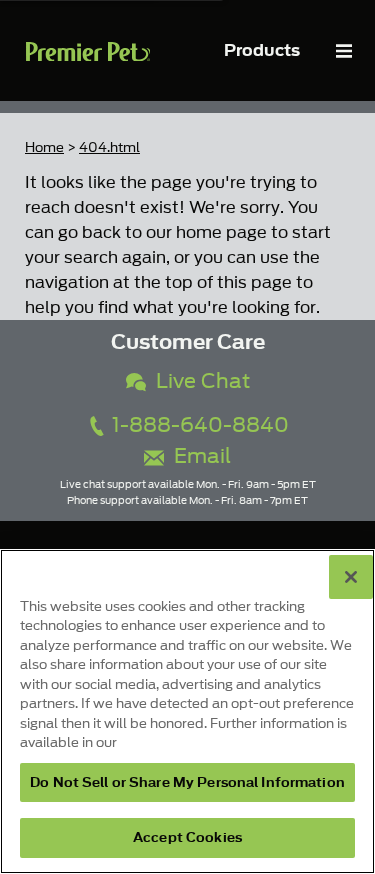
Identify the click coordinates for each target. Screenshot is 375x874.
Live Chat (198, 381)
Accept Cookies (187, 837)
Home (44, 147)
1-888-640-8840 (198, 425)
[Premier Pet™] (88, 50)
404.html (109, 147)
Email (197, 456)
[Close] (351, 577)
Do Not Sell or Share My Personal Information (187, 782)
